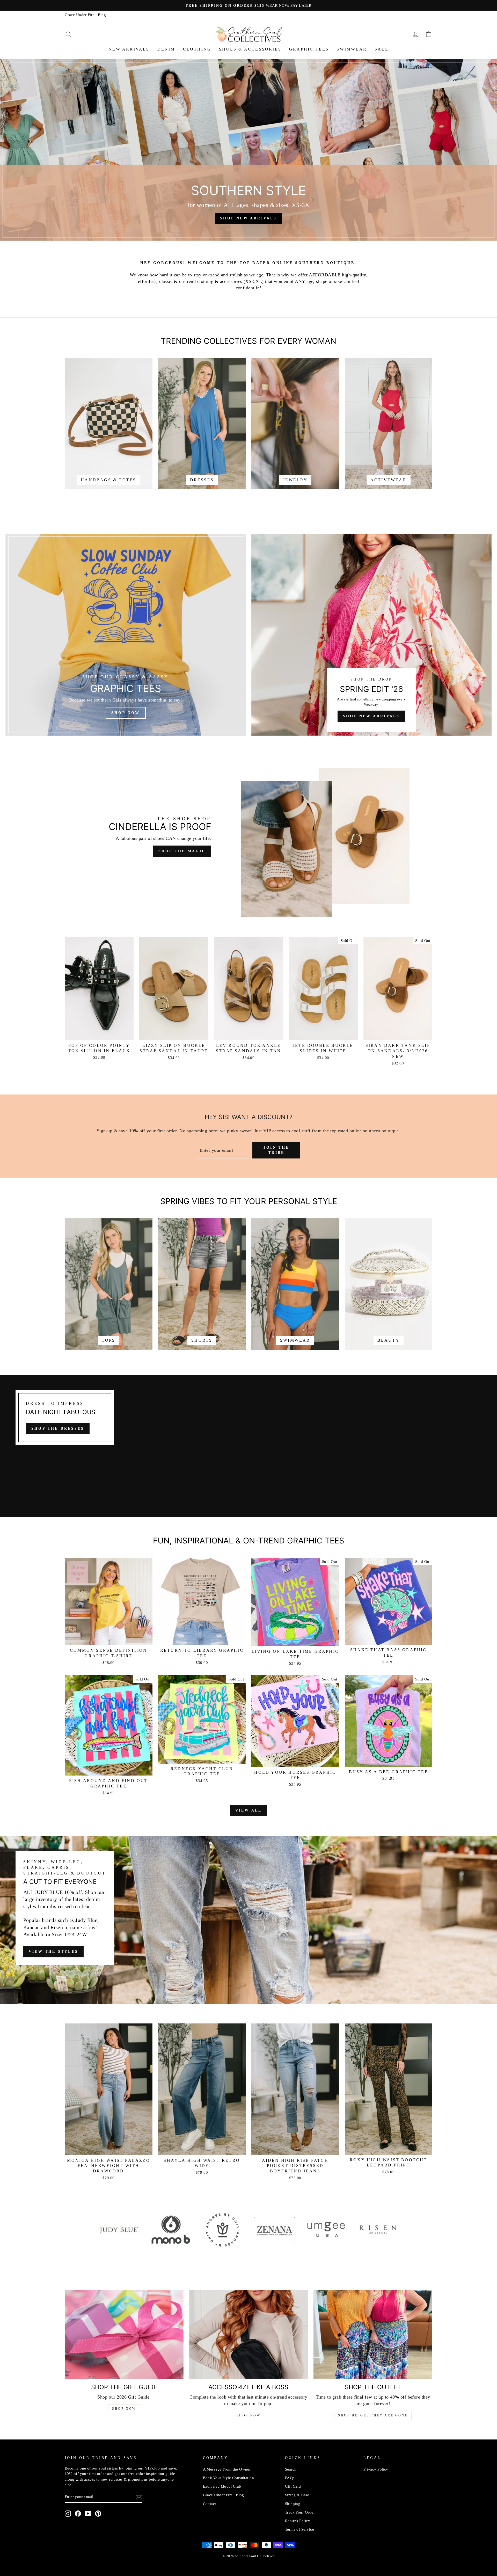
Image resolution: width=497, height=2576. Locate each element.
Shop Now (124, 2409)
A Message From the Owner (227, 2469)
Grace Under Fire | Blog (85, 15)
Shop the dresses (58, 1429)
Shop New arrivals (248, 218)
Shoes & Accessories (250, 49)
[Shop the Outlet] (373, 2334)
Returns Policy (298, 2521)
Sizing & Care (297, 2495)
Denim (166, 49)
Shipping (293, 2504)
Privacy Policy (376, 2469)
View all (249, 1810)
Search (291, 2469)
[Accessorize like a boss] (249, 2334)
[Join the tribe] (139, 2497)
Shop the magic (182, 851)
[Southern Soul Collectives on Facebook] (78, 2514)
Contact (210, 2504)
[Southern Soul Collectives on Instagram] (68, 2514)
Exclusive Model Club (222, 2486)
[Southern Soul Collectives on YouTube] (88, 2514)
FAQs (290, 2478)
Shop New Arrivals (371, 716)
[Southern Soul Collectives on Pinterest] (98, 2514)
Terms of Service (299, 2529)
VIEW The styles (53, 1952)
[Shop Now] (126, 635)
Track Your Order (300, 2512)
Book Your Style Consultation (229, 2478)
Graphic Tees (309, 49)
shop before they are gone (373, 2415)
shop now (249, 2415)
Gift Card (293, 2486)
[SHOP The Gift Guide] (124, 2334)
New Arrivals (129, 49)
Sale (382, 49)
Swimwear (352, 49)
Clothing (197, 49)
